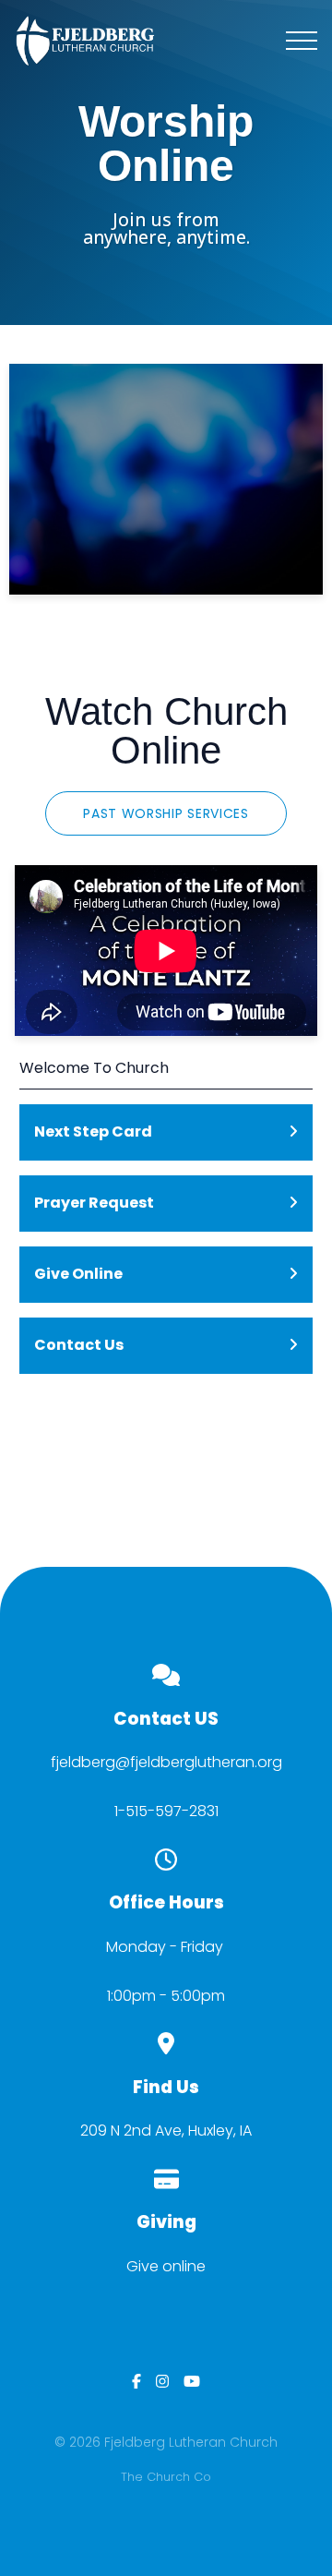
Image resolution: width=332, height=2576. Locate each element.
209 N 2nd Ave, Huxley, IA (166, 2131)
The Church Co (166, 2477)
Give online (166, 2266)
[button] (302, 41)
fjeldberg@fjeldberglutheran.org (166, 1762)
